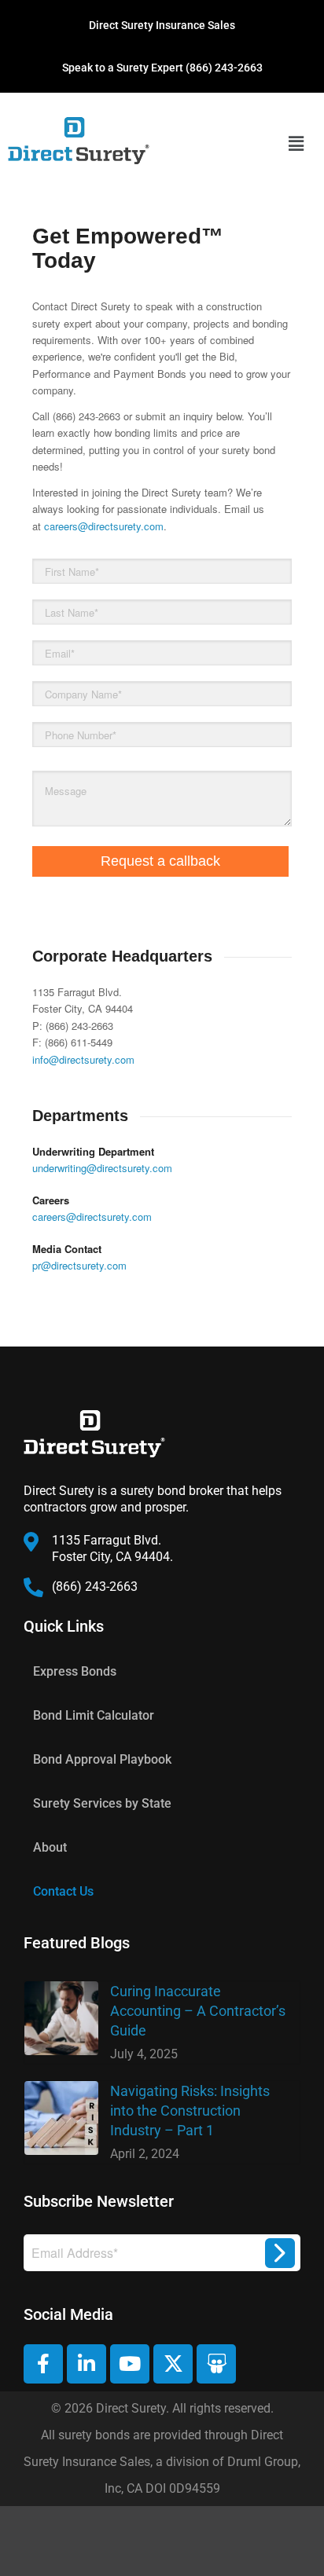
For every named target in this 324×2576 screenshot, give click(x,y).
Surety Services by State (102, 1803)
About (50, 1847)
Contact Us (63, 1891)
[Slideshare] (216, 2364)
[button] (296, 143)
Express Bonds (75, 1671)
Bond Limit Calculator (94, 1715)
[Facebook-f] (43, 2364)
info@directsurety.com (83, 1059)
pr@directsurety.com (79, 1265)
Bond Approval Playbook (102, 1759)
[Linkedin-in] (87, 2364)
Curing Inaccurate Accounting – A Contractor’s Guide (198, 2011)
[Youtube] (130, 2364)
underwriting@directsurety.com (102, 1168)
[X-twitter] (173, 2364)
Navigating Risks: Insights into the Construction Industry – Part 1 (190, 2111)
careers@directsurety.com (104, 526)
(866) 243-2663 (224, 68)
